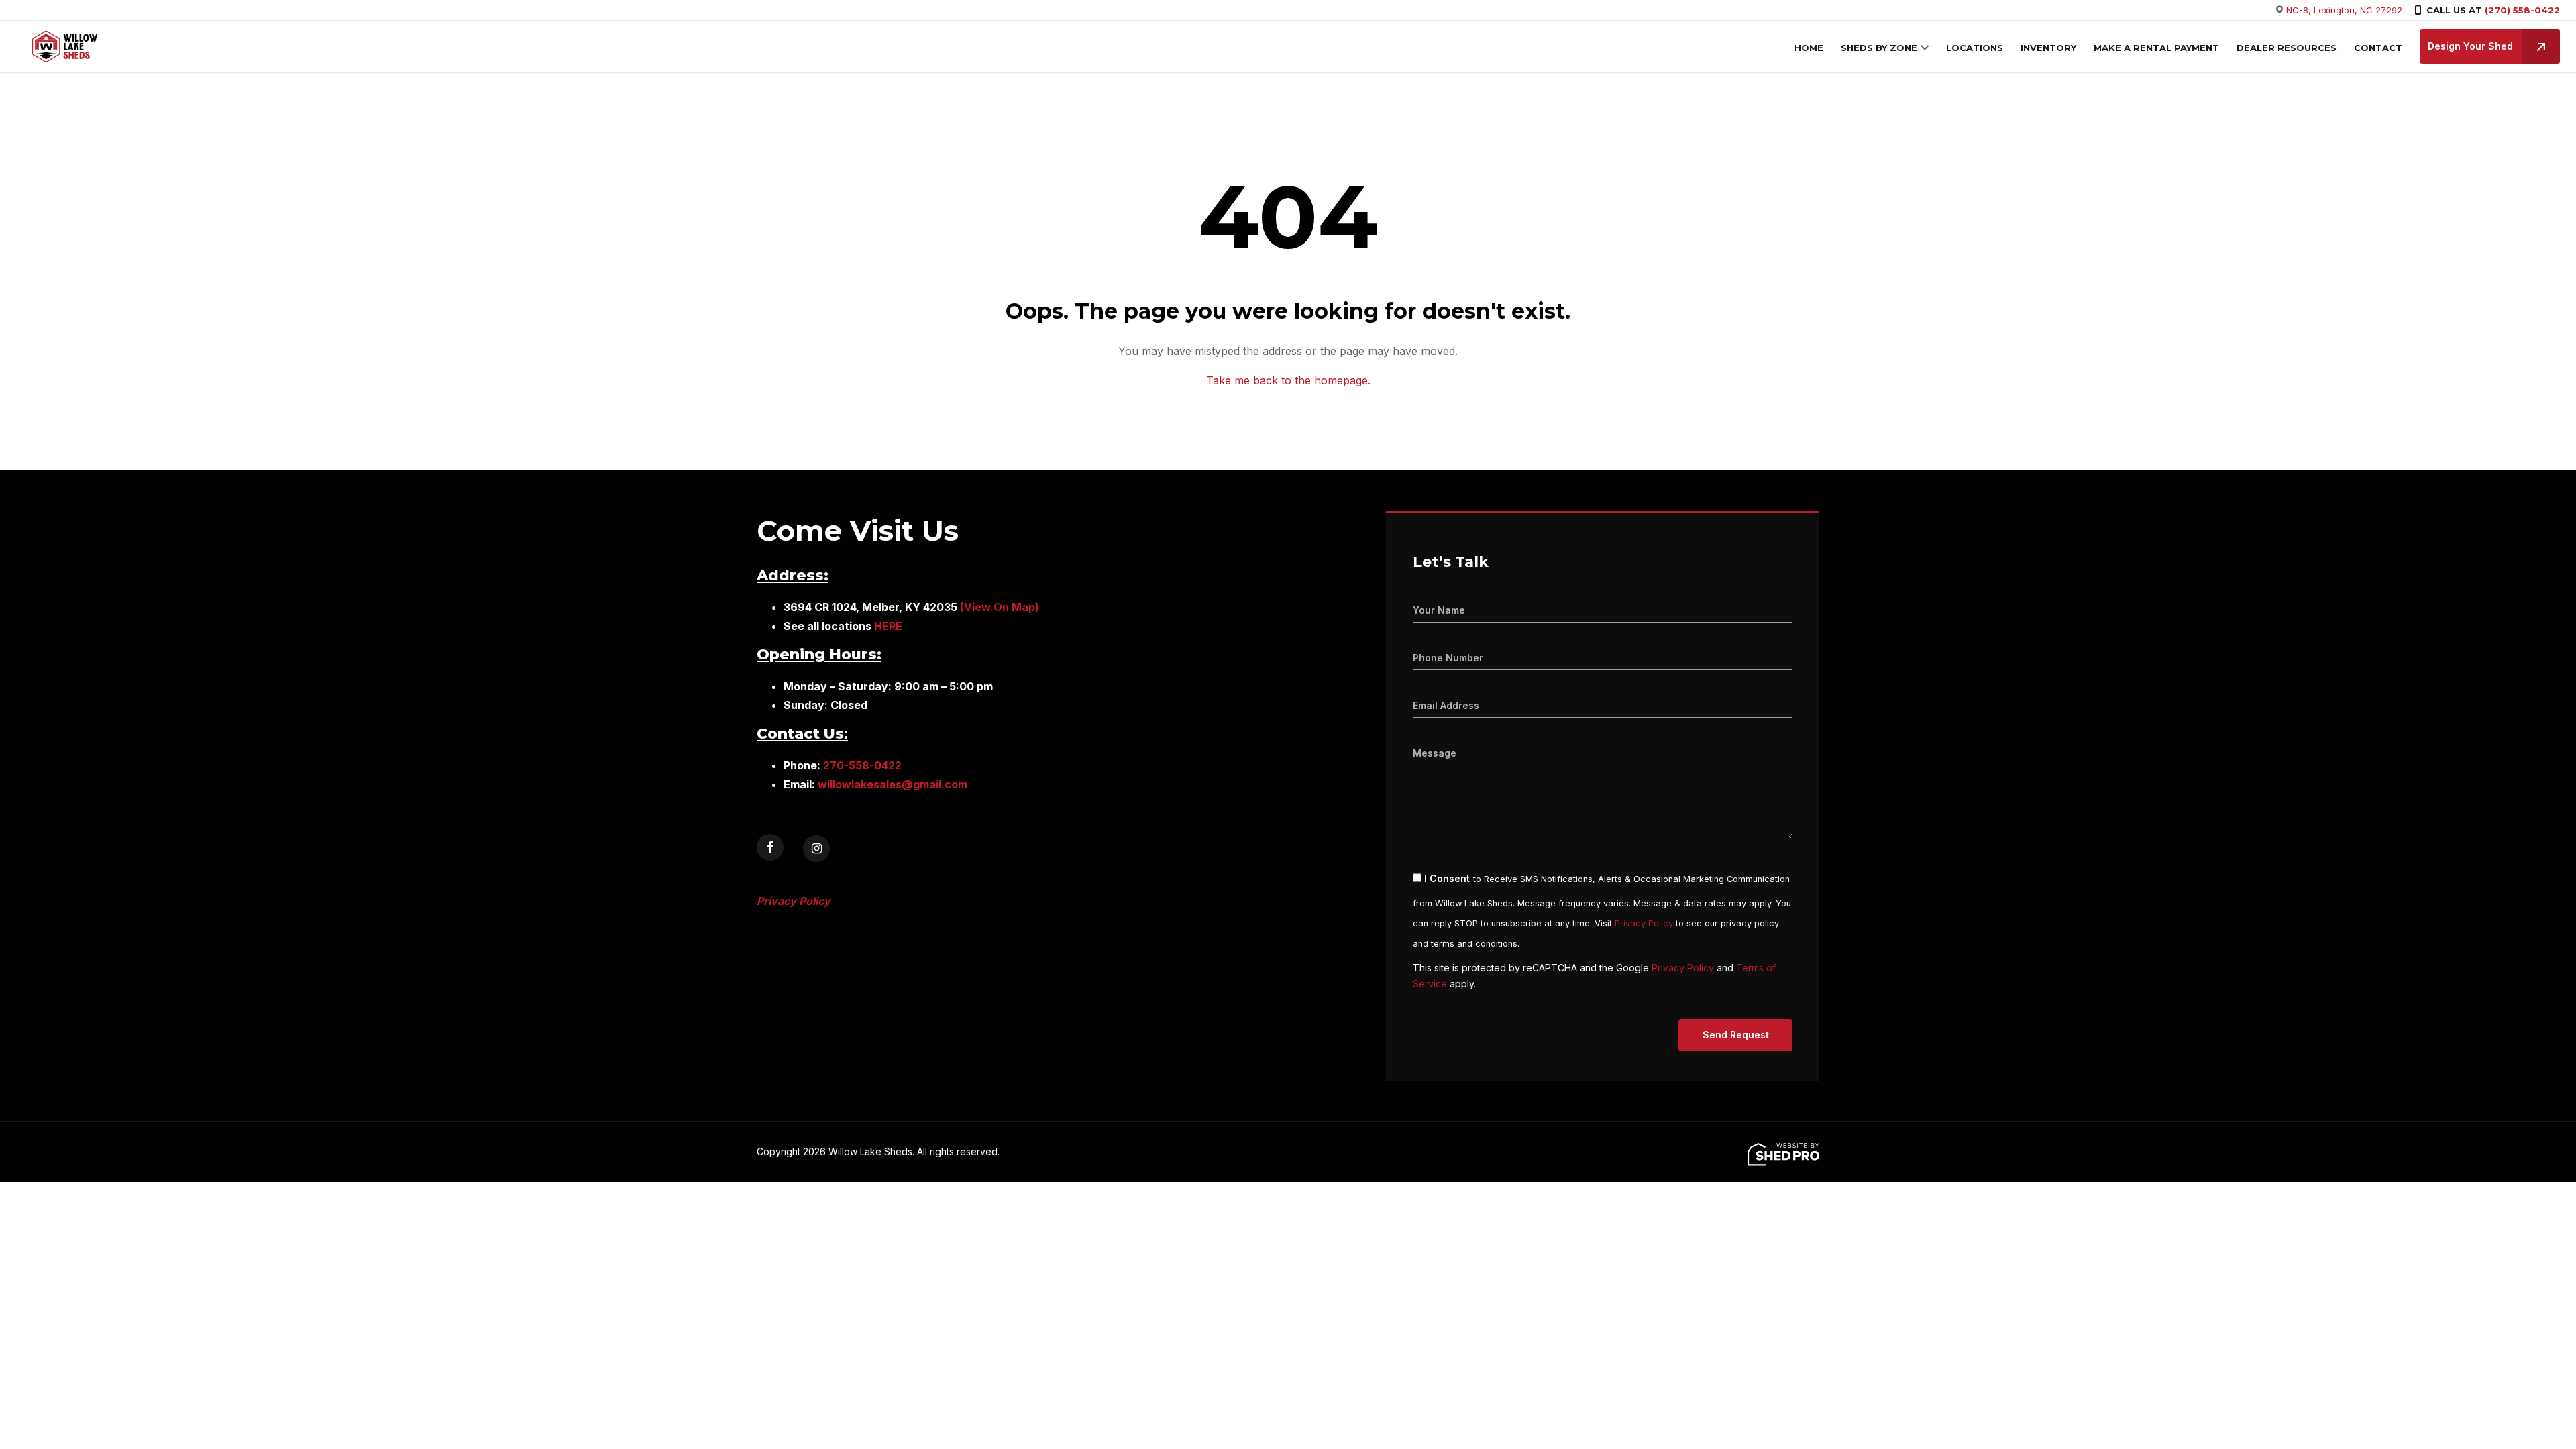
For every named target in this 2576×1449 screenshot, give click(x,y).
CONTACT (2378, 48)
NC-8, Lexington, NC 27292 (2344, 10)
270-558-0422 (862, 765)
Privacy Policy (1644, 923)
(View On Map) (1000, 607)
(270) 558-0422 (2522, 10)
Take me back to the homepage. (1288, 380)
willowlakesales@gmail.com (893, 784)
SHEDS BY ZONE (1879, 48)
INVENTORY (2048, 48)
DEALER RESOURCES (2287, 48)
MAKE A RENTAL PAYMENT (2156, 48)
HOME (1809, 48)
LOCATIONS (1975, 48)
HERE (888, 626)
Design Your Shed (2470, 46)
